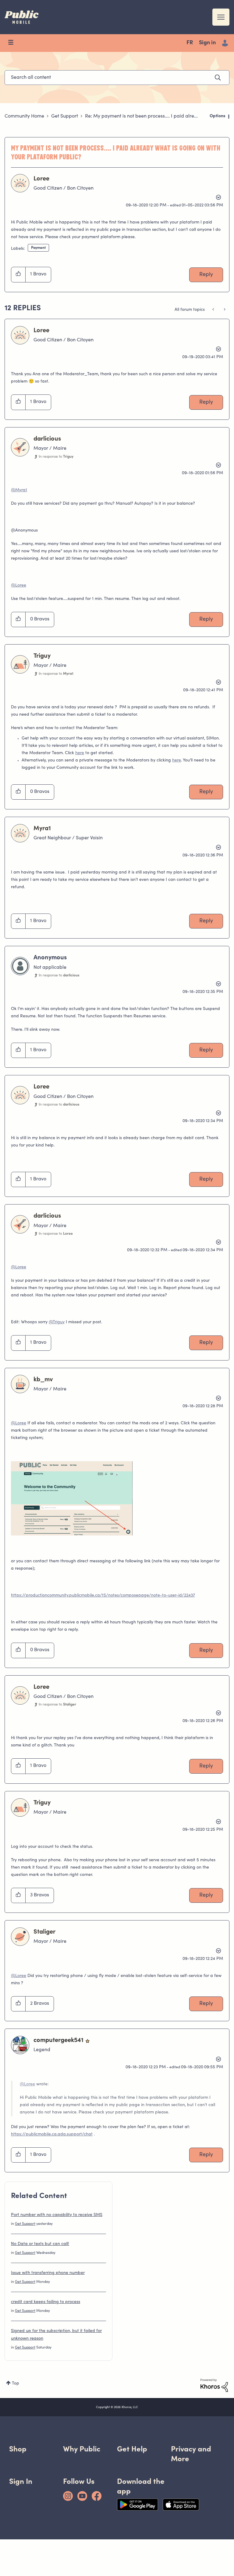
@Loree (19, 586)
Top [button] (16, 2384)
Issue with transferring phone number (48, 2273)
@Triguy (57, 1322)
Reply (206, 275)
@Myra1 (19, 490)
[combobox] (117, 78)
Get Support (65, 116)
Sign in (207, 43)
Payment (38, 248)
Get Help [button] (132, 2449)
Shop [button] (18, 2449)
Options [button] (218, 116)
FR (190, 43)
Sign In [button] (21, 2481)
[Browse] (14, 43)
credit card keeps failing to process (46, 2302)
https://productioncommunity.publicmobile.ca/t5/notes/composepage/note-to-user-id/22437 (103, 1596)
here (80, 753)
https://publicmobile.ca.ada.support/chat (52, 2135)
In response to (56, 457)
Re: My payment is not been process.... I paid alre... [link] (141, 116)
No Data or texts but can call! (40, 2244)
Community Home (24, 116)
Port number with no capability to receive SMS (57, 2215)
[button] (18, 274)
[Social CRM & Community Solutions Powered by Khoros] (214, 2385)
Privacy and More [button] (191, 2454)
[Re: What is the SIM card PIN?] (214, 310)
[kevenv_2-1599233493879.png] (72, 1498)
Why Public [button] (82, 2449)
